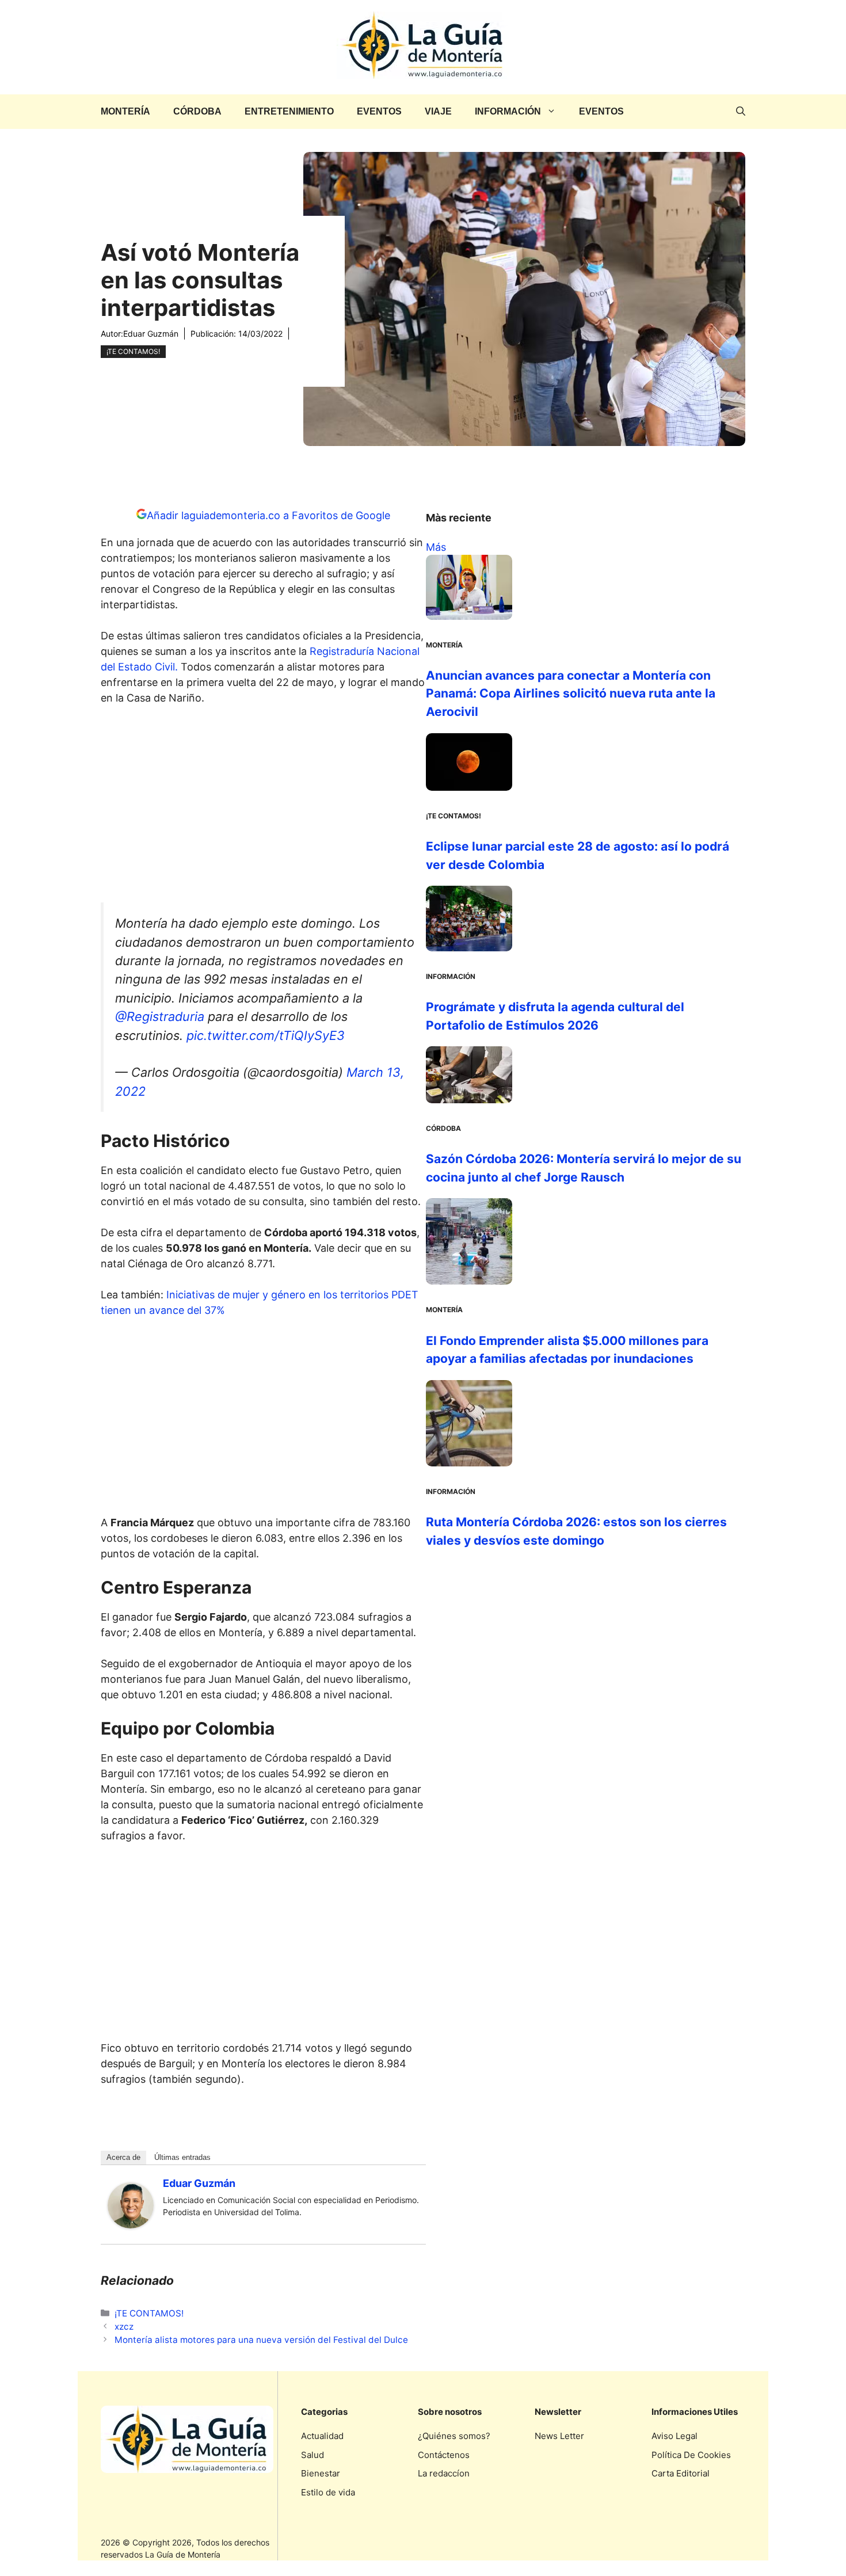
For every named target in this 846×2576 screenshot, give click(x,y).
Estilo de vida (328, 2492)
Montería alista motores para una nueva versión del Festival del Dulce (261, 2340)
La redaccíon (444, 2473)
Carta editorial (681, 2473)
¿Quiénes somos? (454, 2436)
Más (436, 547)
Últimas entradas (182, 2157)
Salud (313, 2455)
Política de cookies (691, 2455)
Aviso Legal (674, 2436)
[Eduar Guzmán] (131, 2225)
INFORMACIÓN (508, 111)
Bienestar (321, 2473)
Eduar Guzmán (151, 334)
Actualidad (322, 2436)
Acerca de (123, 2157)
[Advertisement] (264, 807)
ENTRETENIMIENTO (289, 111)
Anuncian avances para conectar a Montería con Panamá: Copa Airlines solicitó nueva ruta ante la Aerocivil (571, 693)
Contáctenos (444, 2455)
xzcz (124, 2327)
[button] (741, 112)
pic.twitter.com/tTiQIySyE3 (266, 1035)
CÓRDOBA (197, 111)
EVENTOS (379, 111)
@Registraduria (160, 1016)
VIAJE (438, 111)
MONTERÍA (125, 111)
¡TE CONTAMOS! (133, 351)
